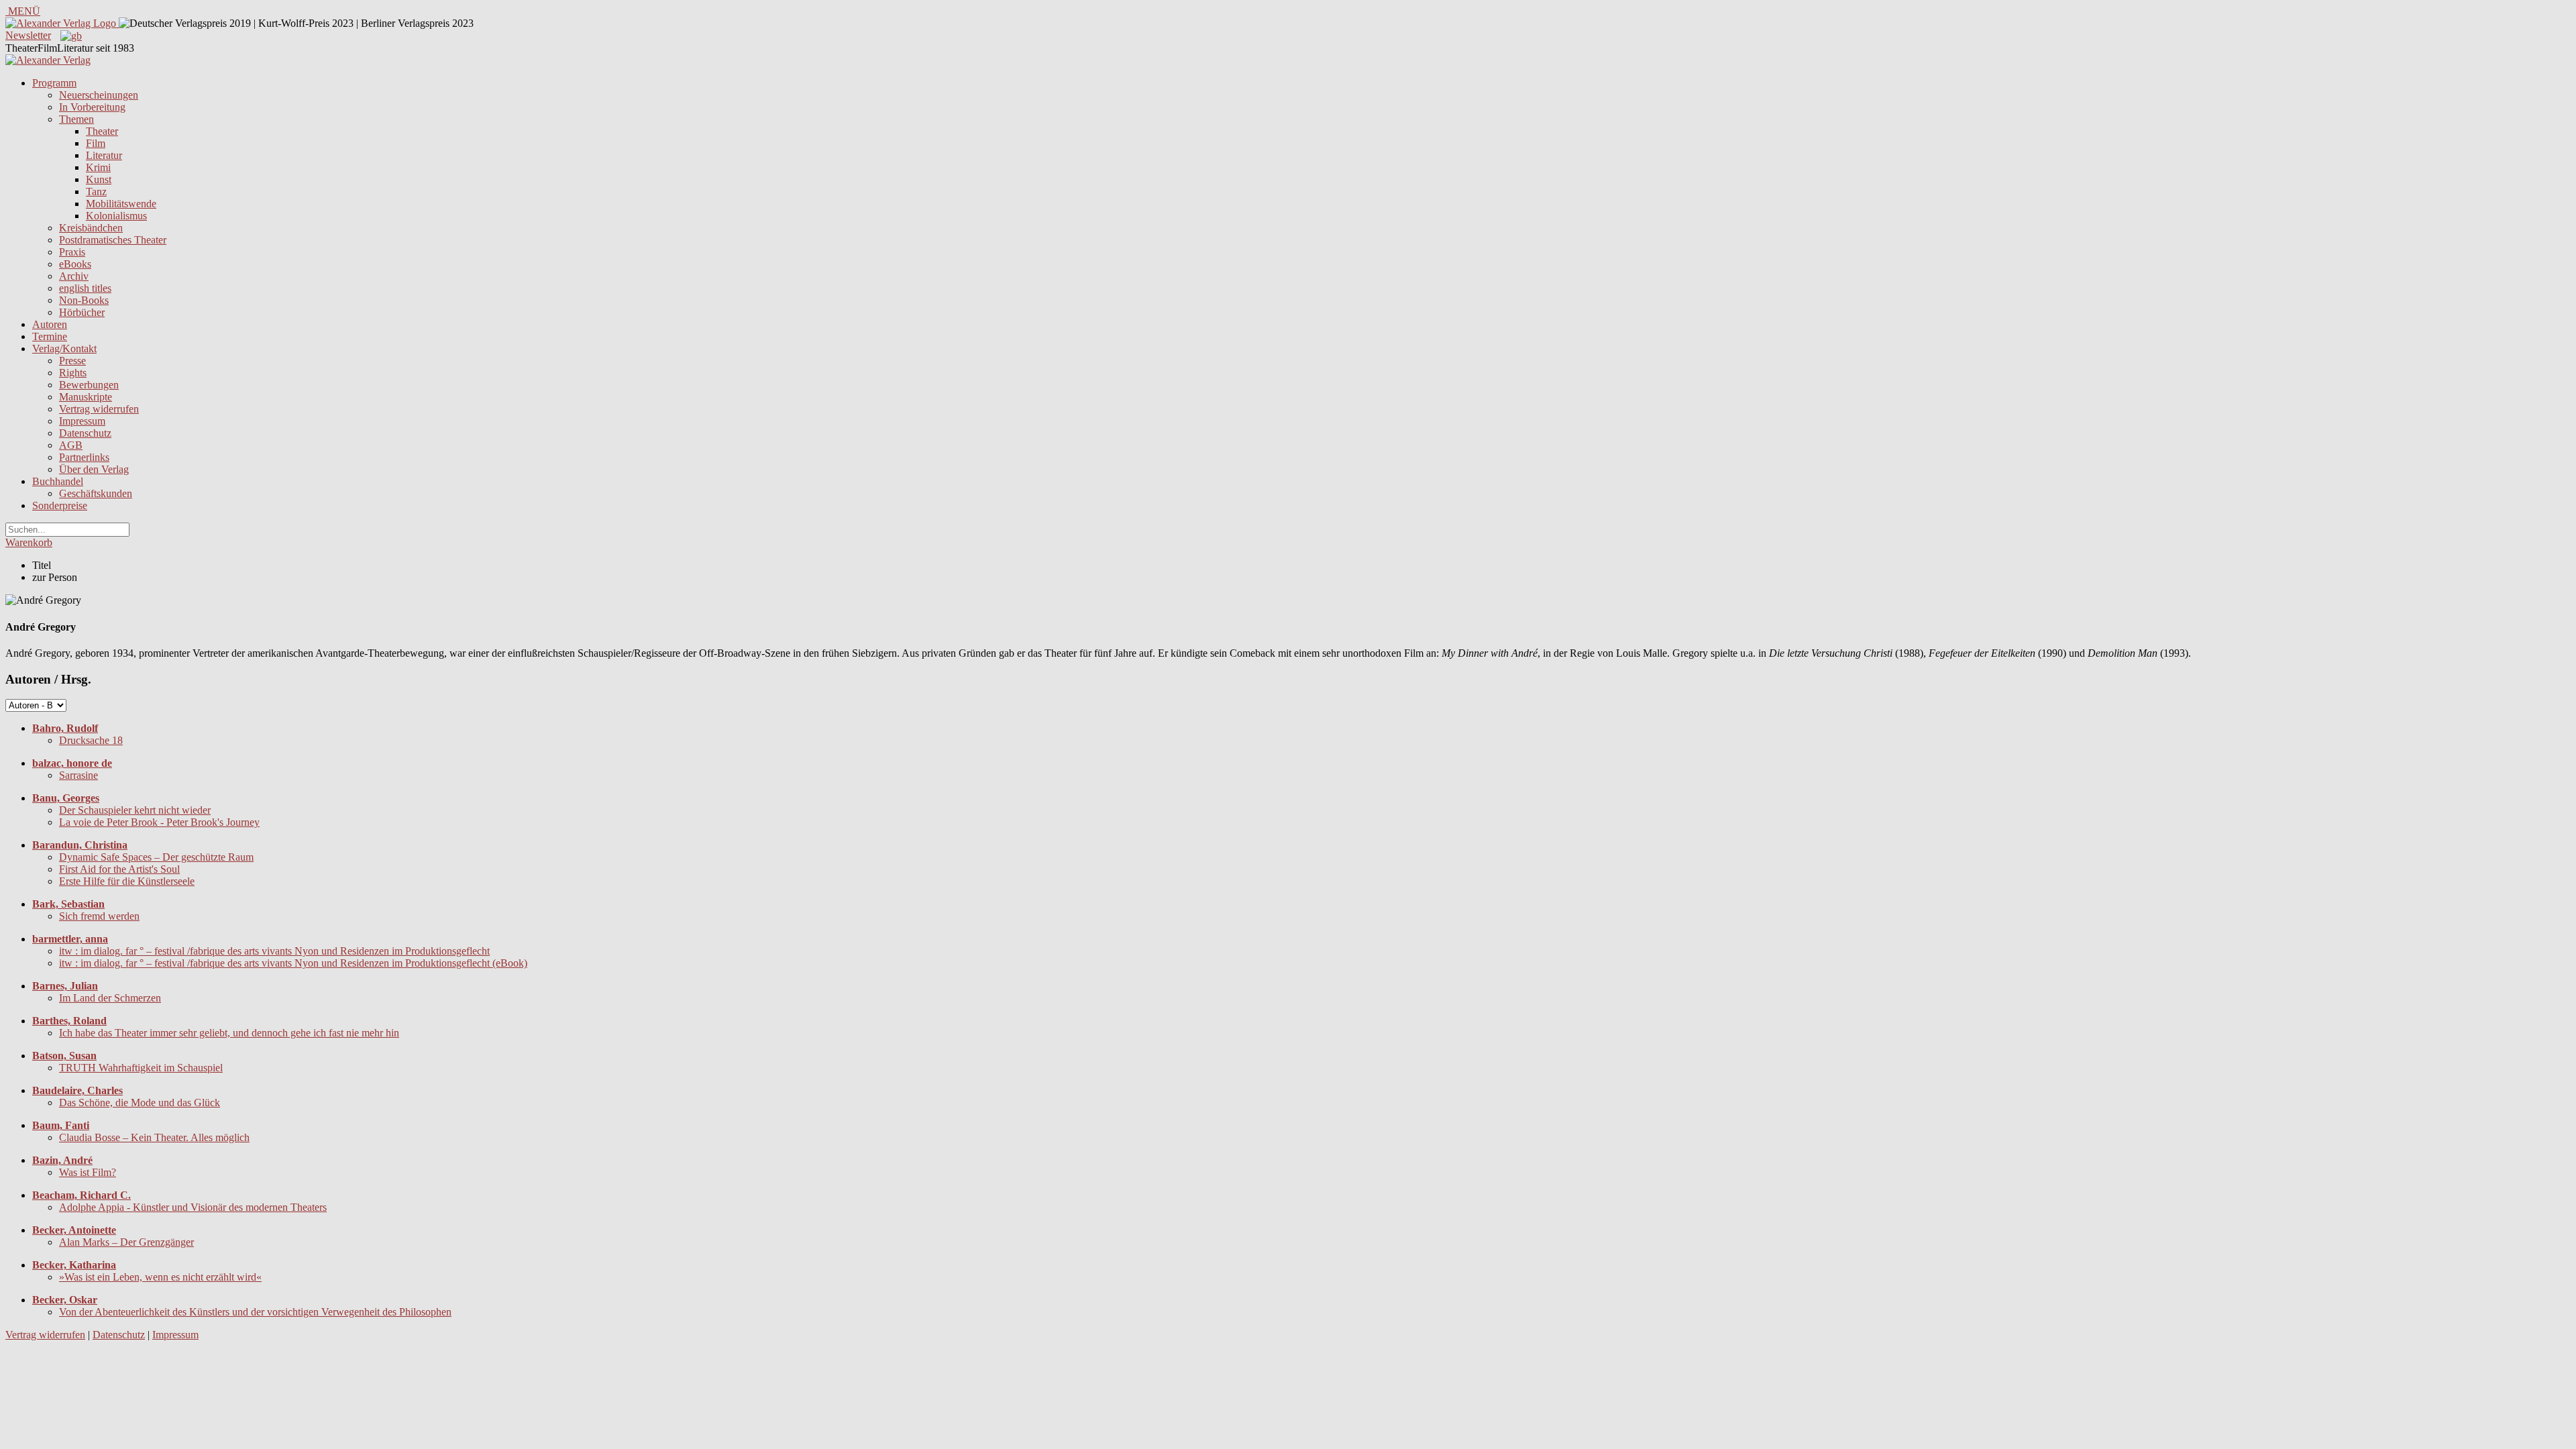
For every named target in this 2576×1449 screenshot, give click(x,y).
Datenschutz (85, 433)
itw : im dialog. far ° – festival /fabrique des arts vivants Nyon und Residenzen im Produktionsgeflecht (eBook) (293, 963)
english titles (85, 288)
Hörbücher (82, 312)
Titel (42, 565)
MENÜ (23, 11)
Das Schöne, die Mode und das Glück (140, 1103)
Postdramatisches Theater (113, 240)
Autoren (50, 324)
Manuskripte (86, 397)
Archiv (74, 276)
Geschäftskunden (96, 493)
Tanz (96, 192)
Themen (76, 119)
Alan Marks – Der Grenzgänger (126, 1242)
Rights (73, 373)
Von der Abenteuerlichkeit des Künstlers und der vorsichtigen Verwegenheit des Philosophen (255, 1312)
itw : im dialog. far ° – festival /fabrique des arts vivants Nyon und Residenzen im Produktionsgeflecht (274, 951)
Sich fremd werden (99, 916)
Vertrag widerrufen (99, 409)
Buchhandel (58, 481)
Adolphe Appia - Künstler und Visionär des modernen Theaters (193, 1207)
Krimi (98, 167)
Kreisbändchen (91, 228)
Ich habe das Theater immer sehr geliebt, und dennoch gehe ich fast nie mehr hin (229, 1033)
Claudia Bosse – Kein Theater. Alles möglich (154, 1137)
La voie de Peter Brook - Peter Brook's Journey (159, 822)
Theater (102, 131)
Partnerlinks (84, 457)
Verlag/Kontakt (64, 348)
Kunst (99, 179)
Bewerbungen (89, 385)
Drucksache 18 (91, 740)
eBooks (75, 264)
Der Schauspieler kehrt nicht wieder (135, 810)
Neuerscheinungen (99, 95)
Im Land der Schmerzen (110, 998)
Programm (54, 83)
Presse (72, 361)
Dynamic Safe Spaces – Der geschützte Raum (156, 857)
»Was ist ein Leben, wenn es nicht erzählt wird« (160, 1277)
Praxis (72, 252)
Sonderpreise (60, 505)
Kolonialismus (116, 216)
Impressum (82, 421)
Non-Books (84, 300)
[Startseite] (48, 60)
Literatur (104, 155)
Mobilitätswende (121, 204)
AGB (71, 445)
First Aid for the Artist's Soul (119, 869)
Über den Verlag (94, 469)
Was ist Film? (88, 1172)
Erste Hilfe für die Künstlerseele (127, 881)
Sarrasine (78, 775)
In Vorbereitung (92, 107)
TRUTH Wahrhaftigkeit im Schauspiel (141, 1068)
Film (96, 143)
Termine (50, 336)
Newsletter (28, 35)
